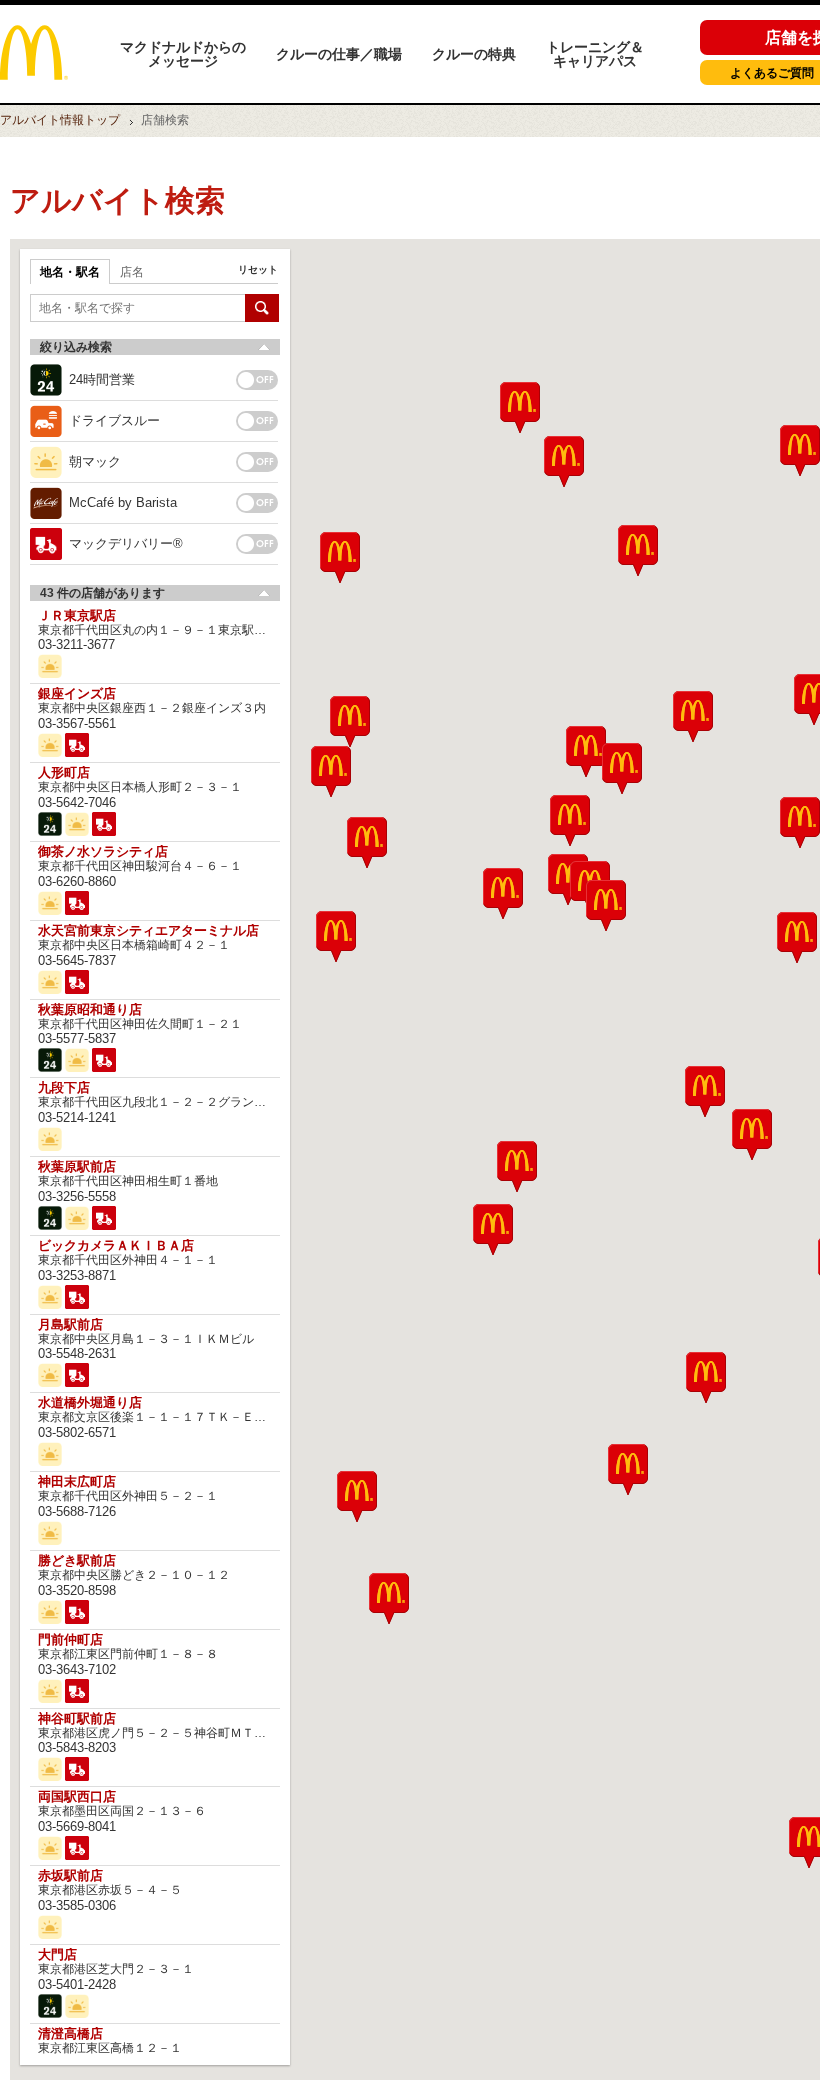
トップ (60, 120)
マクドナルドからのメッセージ (183, 54)
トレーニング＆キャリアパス (595, 54)
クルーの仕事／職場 (339, 54)
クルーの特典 (474, 54)
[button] (357, 1496)
